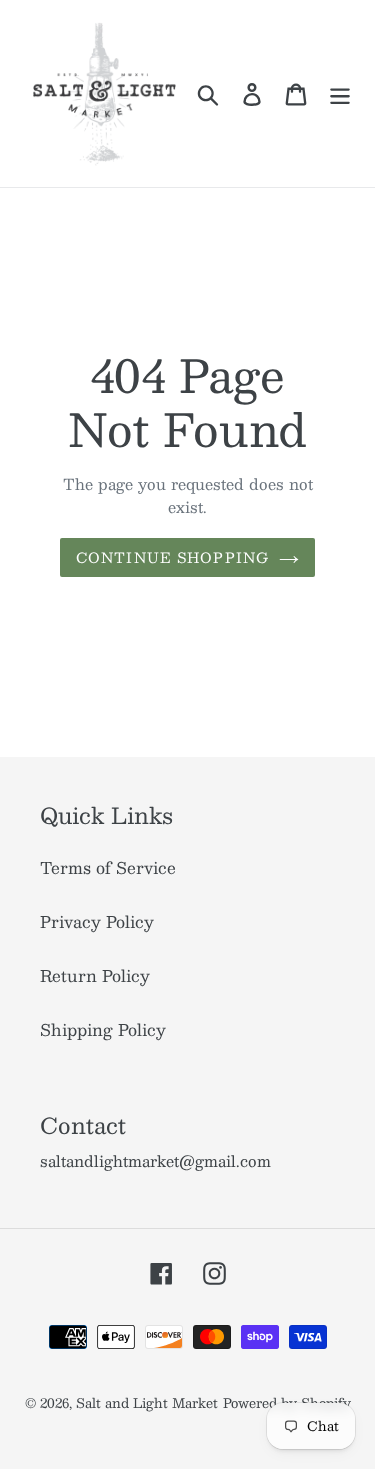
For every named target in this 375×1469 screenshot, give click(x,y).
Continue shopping (172, 557)
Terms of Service (108, 867)
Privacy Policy (97, 921)
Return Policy (95, 975)
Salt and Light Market (147, 1403)
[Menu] (340, 93)
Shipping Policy (103, 1029)
